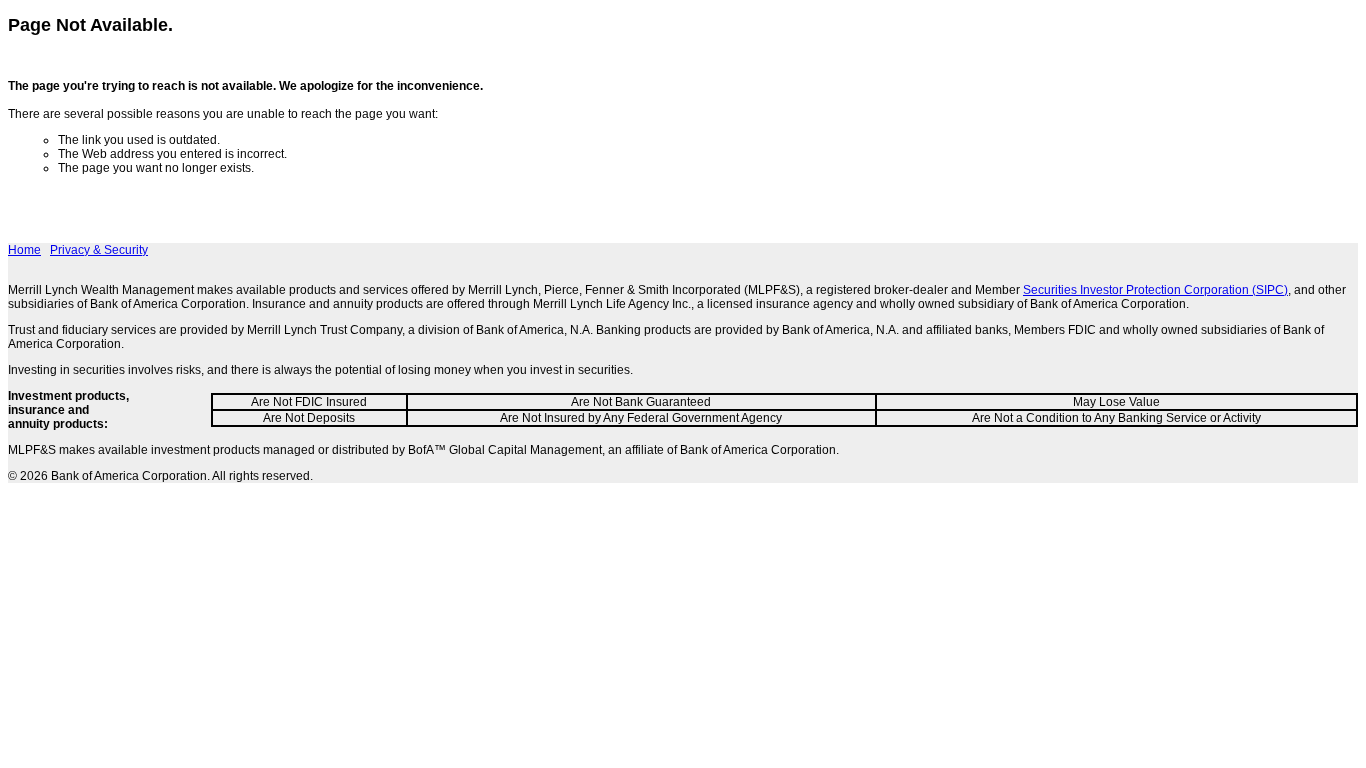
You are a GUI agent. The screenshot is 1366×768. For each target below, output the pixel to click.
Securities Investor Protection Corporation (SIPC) (1155, 290)
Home (24, 250)
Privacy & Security (99, 250)
